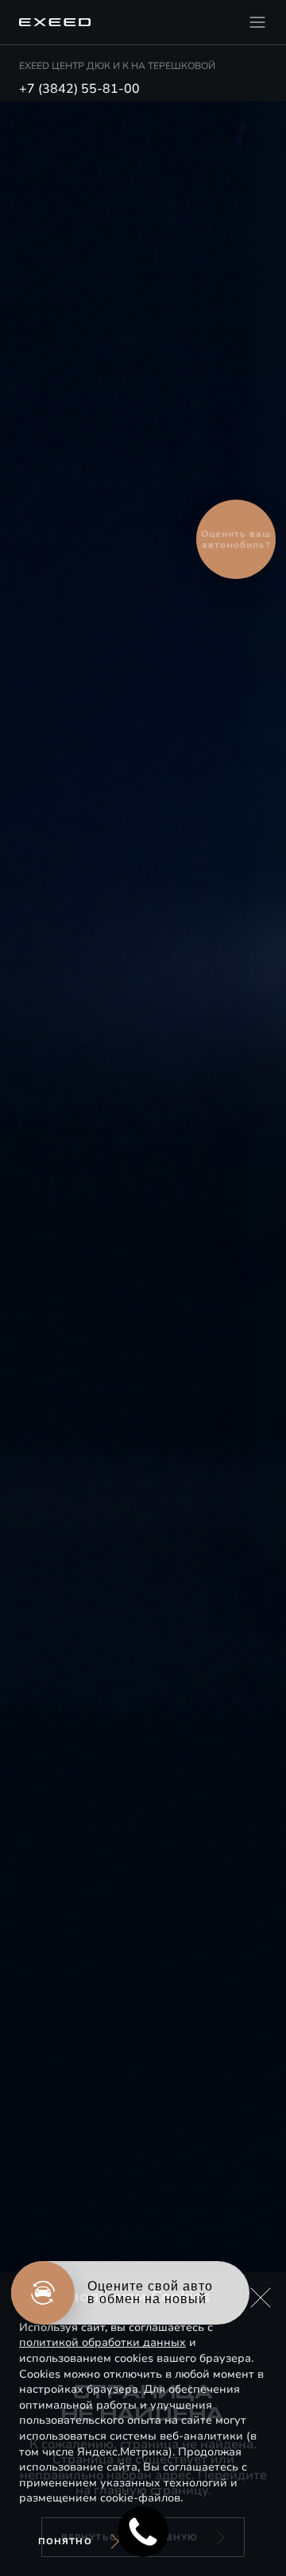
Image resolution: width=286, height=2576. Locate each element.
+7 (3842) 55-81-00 (79, 89)
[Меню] (257, 22)
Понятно (65, 2541)
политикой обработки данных (102, 2342)
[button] (261, 2298)
